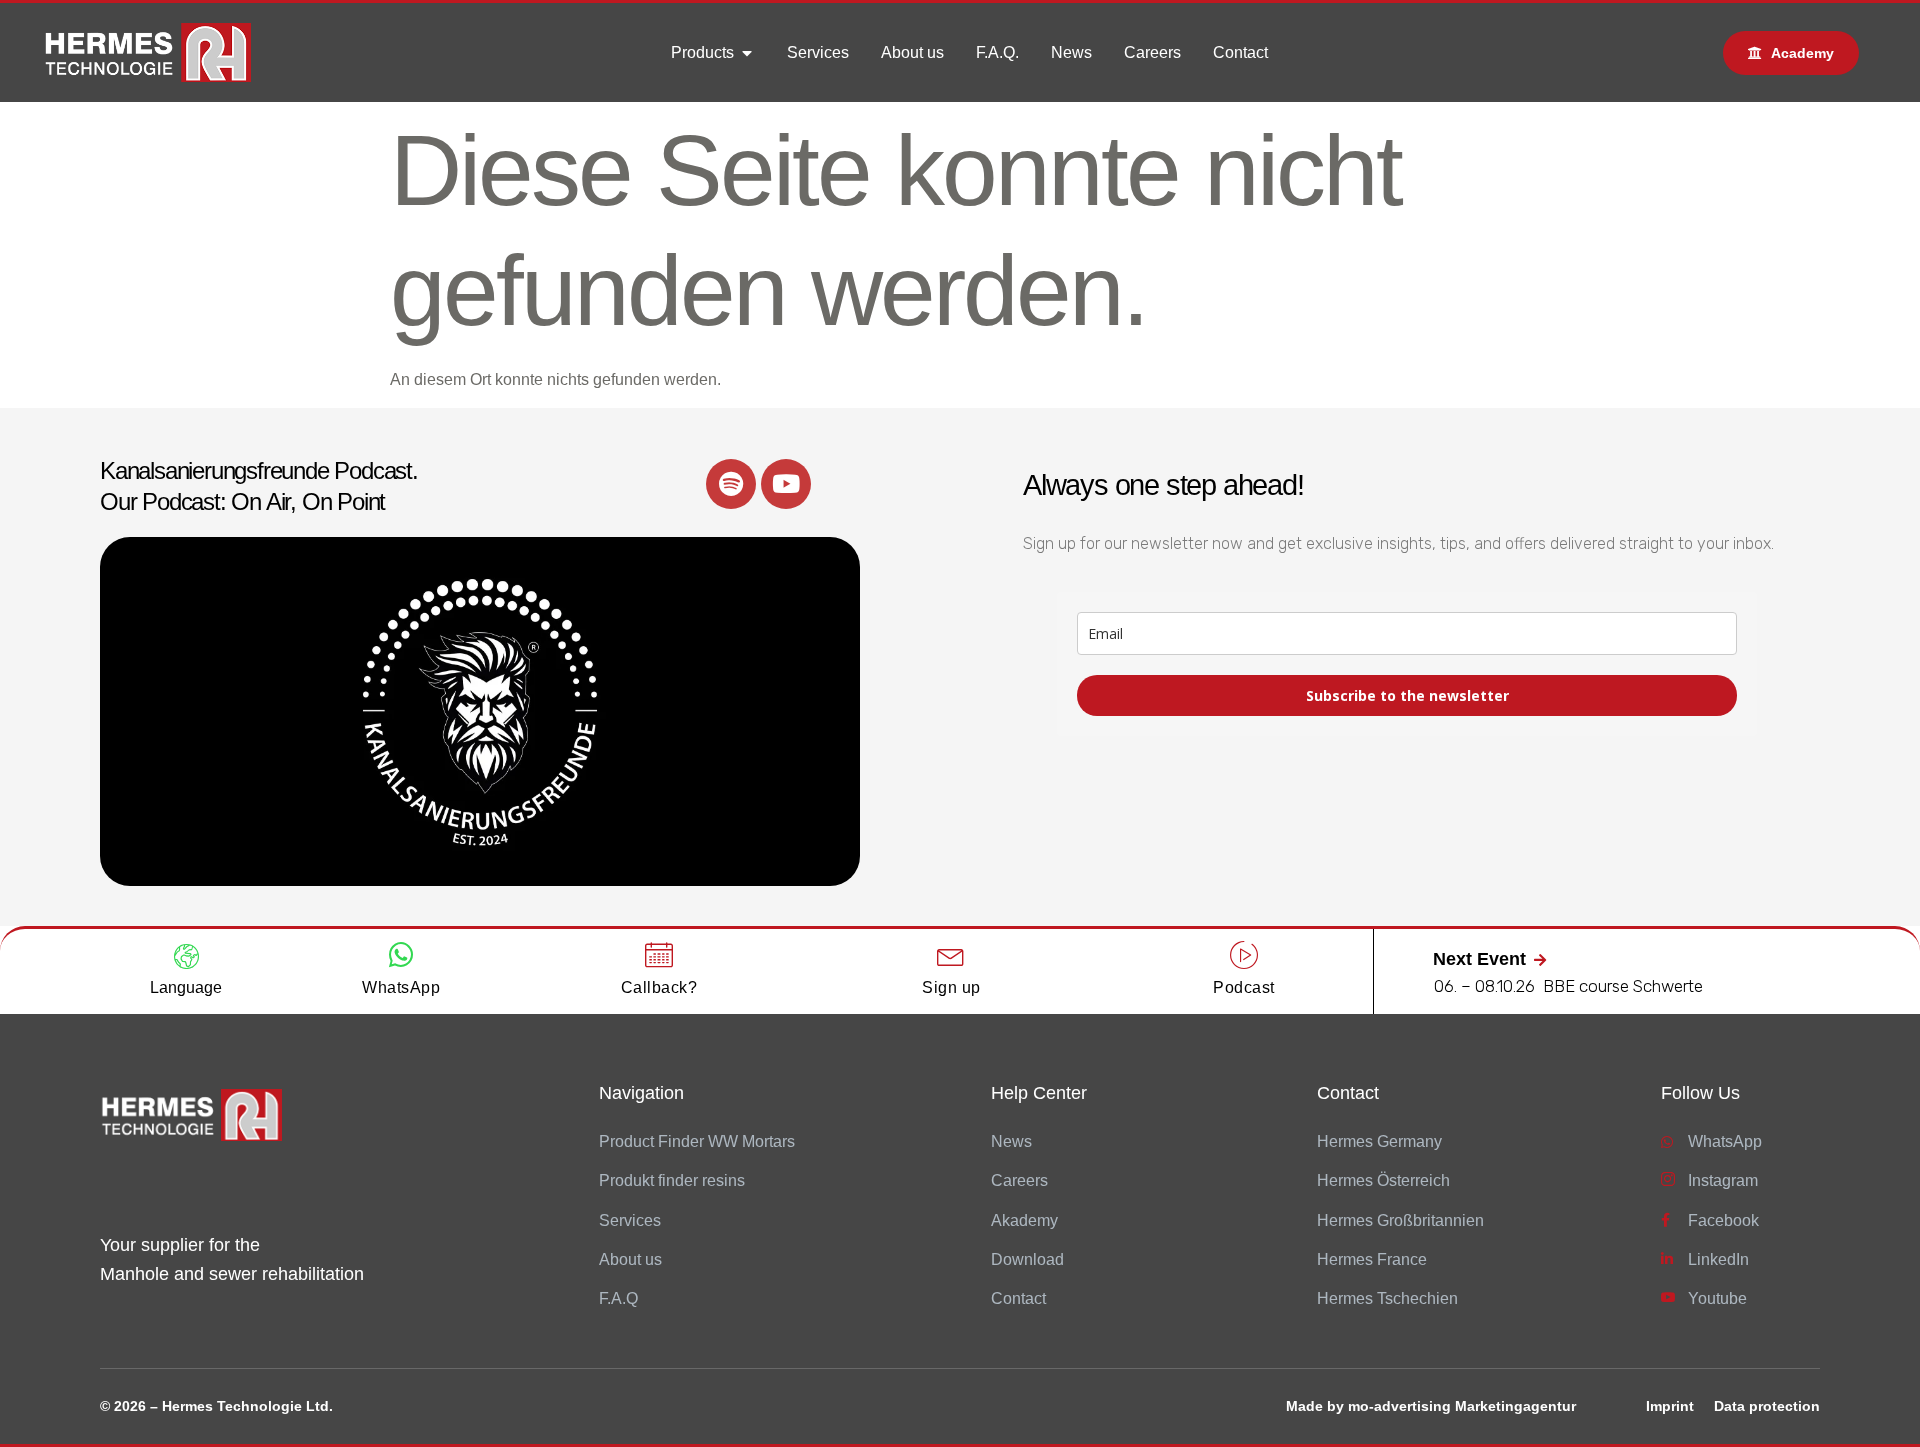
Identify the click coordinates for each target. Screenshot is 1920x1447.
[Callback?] (659, 955)
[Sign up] (951, 955)
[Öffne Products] (747, 53)
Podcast (1244, 987)
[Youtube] (786, 484)
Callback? (659, 987)
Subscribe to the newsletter (1407, 695)
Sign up (951, 987)
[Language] (186, 956)
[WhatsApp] (401, 955)
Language (186, 987)
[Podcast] (1244, 955)
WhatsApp (401, 987)
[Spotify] (731, 484)
